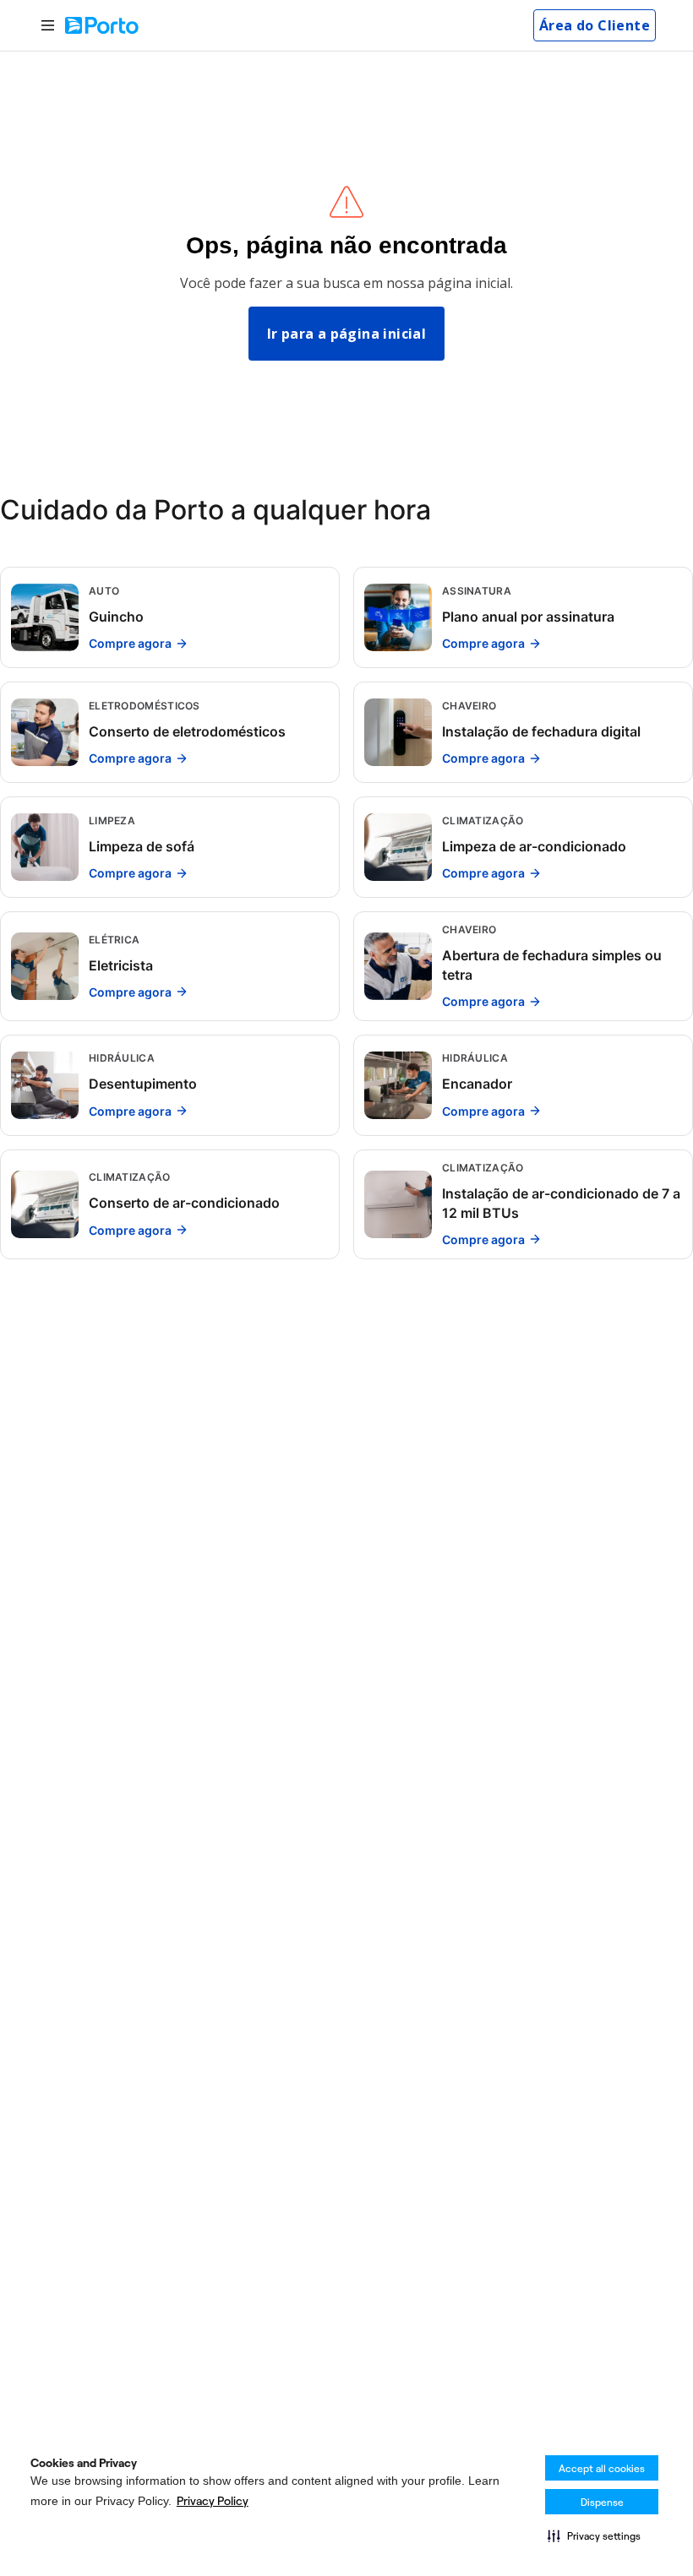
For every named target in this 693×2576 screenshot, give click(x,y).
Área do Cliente (595, 25)
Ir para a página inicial (347, 334)
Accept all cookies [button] (602, 2468)
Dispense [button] (602, 2502)
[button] (594, 2535)
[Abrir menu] (48, 26)
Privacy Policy (213, 2501)
